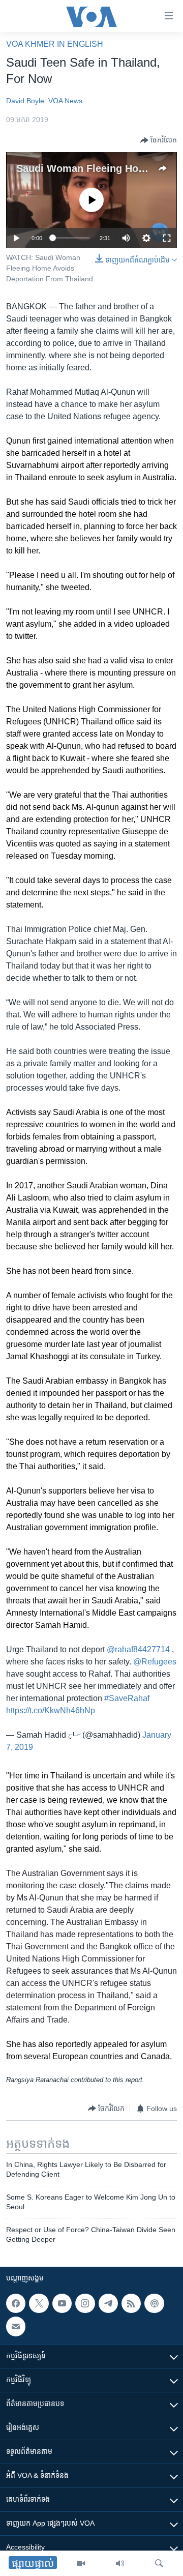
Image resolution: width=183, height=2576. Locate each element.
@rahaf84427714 (138, 1649)
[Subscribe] (16, 2327)
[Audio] (120, 2563)
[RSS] (131, 2303)
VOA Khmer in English (55, 44)
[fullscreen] (167, 238)
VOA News (65, 101)
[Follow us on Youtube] (62, 2303)
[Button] (159, 140)
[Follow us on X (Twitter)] (39, 2303)
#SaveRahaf (127, 1698)
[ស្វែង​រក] (159, 2563)
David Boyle (25, 101)
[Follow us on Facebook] (16, 2303)
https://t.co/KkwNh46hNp (51, 1710)
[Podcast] (154, 2303)
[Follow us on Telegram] (108, 2303)
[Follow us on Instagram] (85, 2303)
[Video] (81, 2563)
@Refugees (155, 1662)
